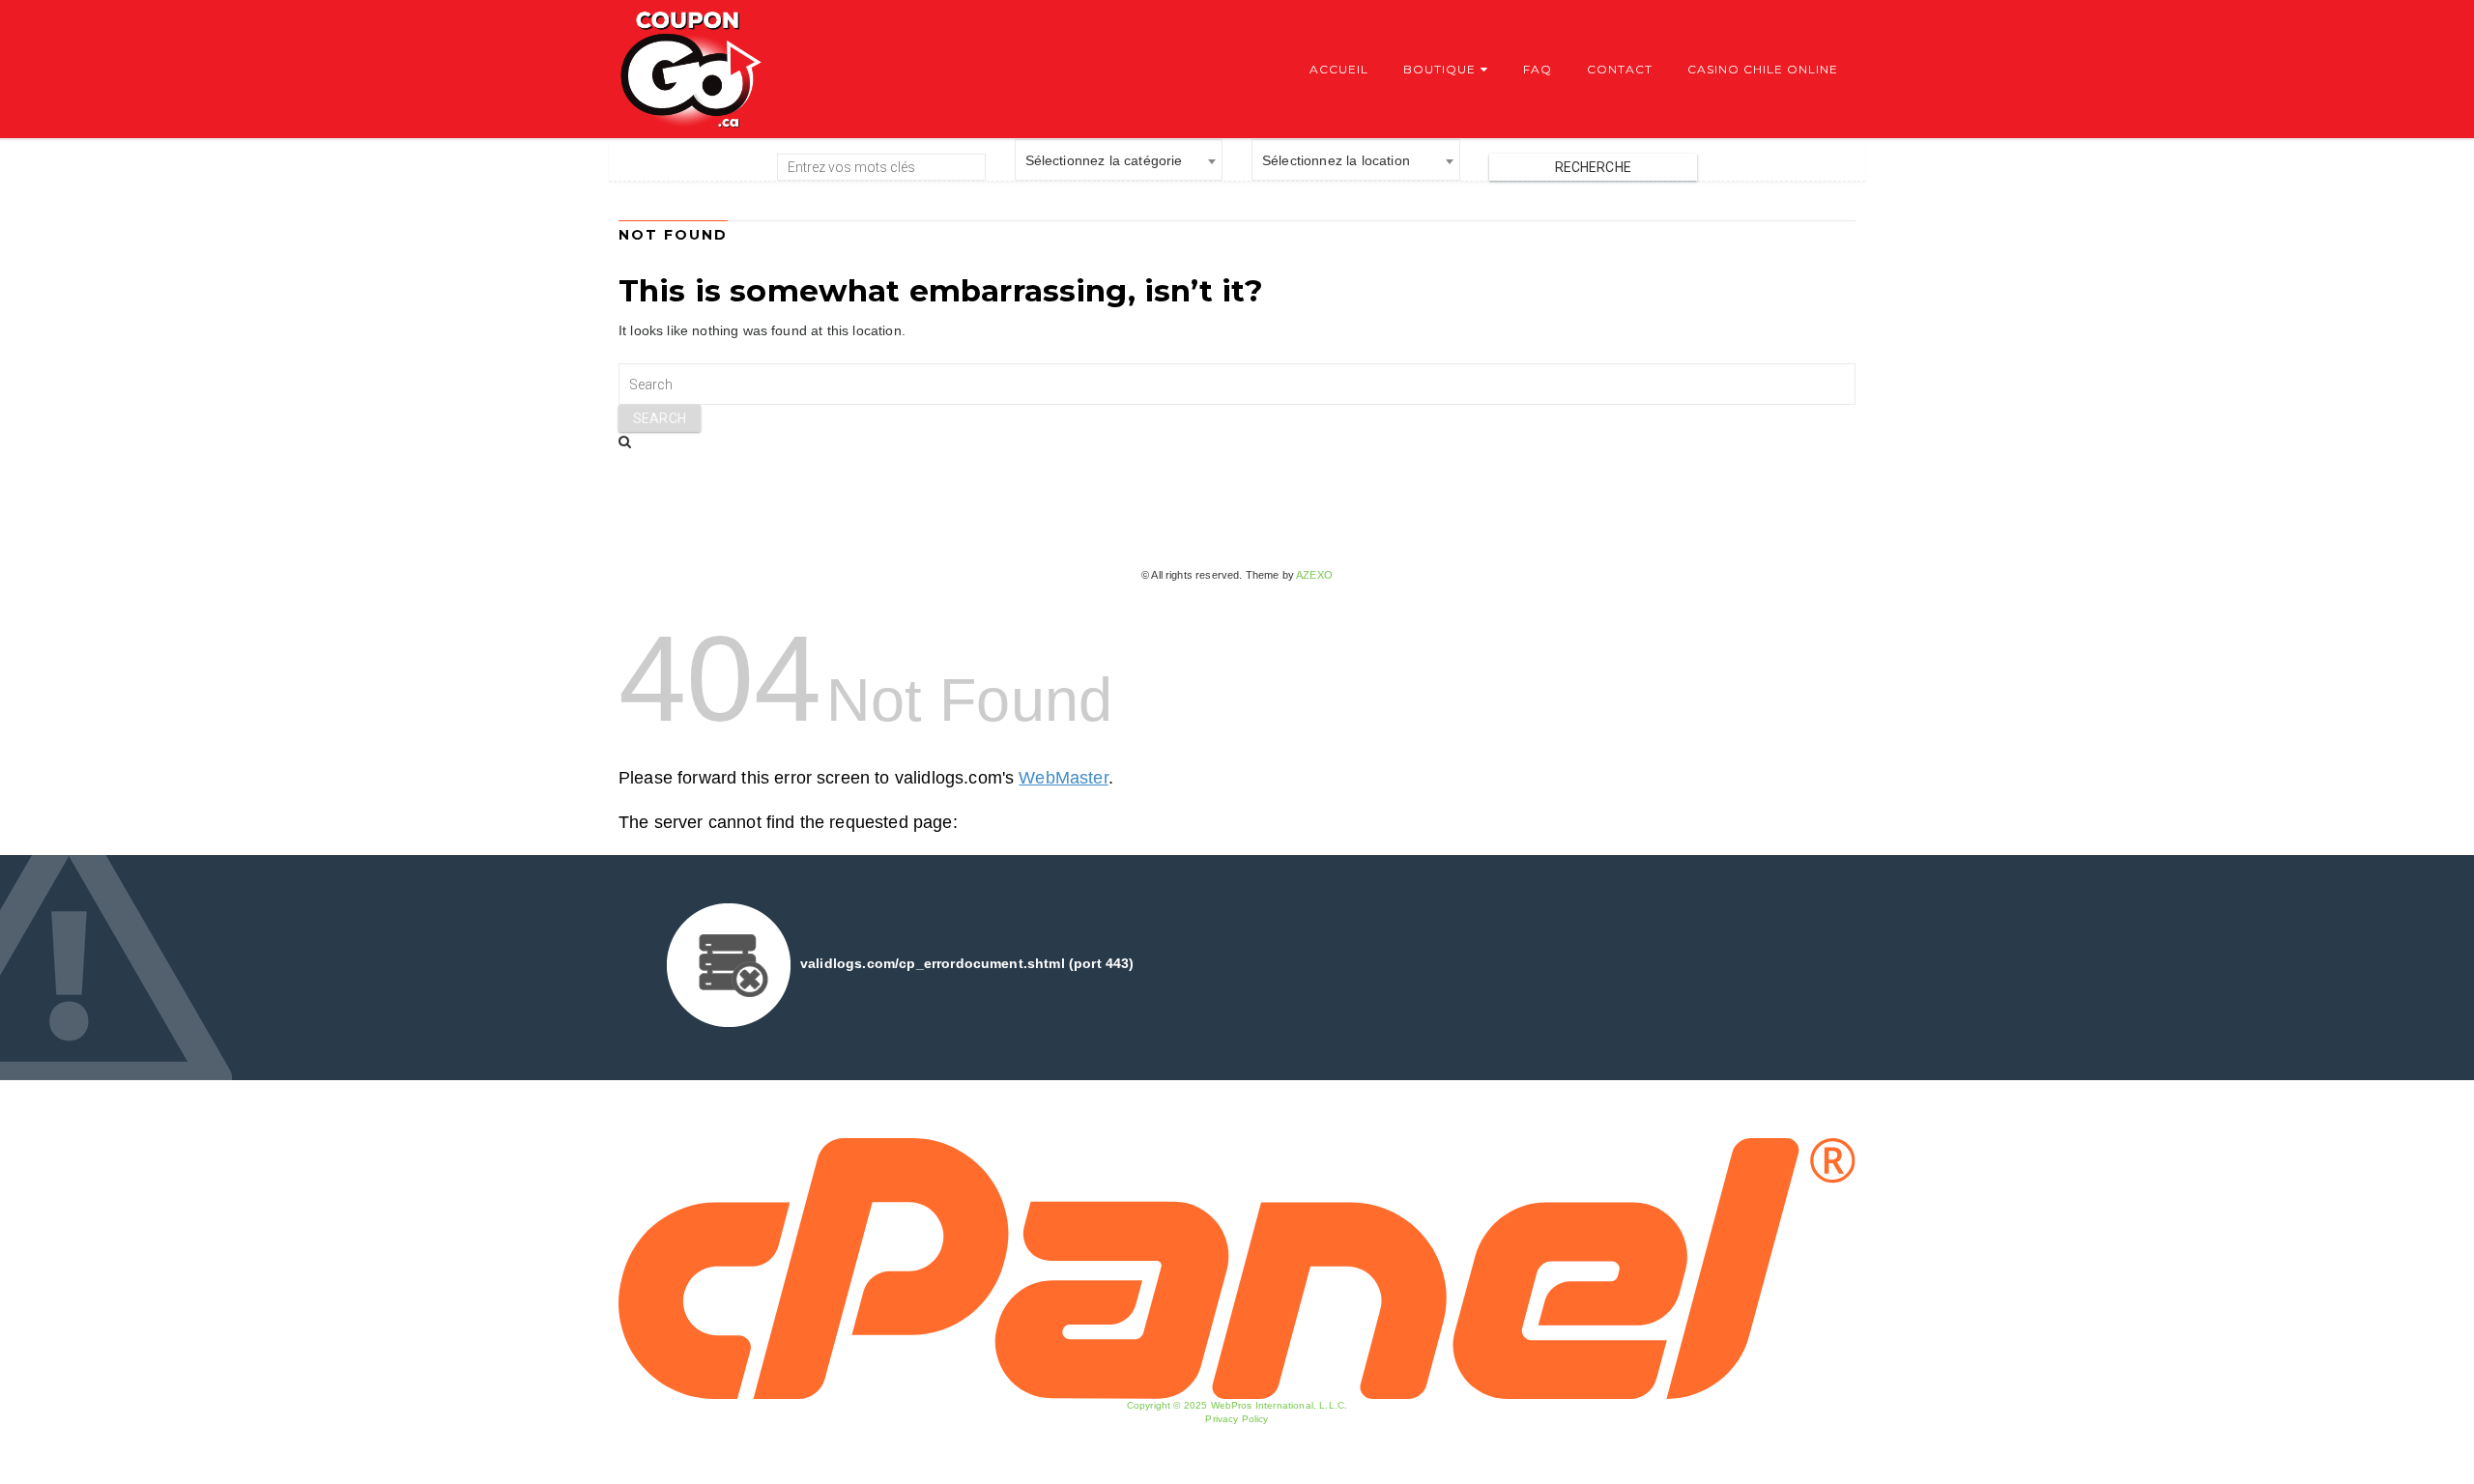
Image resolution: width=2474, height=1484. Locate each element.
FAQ (1538, 69)
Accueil (1339, 69)
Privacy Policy (1237, 1419)
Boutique (1439, 69)
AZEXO (1314, 575)
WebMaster (1063, 778)
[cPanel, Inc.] (1237, 1268)
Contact (1620, 69)
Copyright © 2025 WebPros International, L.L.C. (1237, 1405)
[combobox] (1119, 160)
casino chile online (1763, 69)
